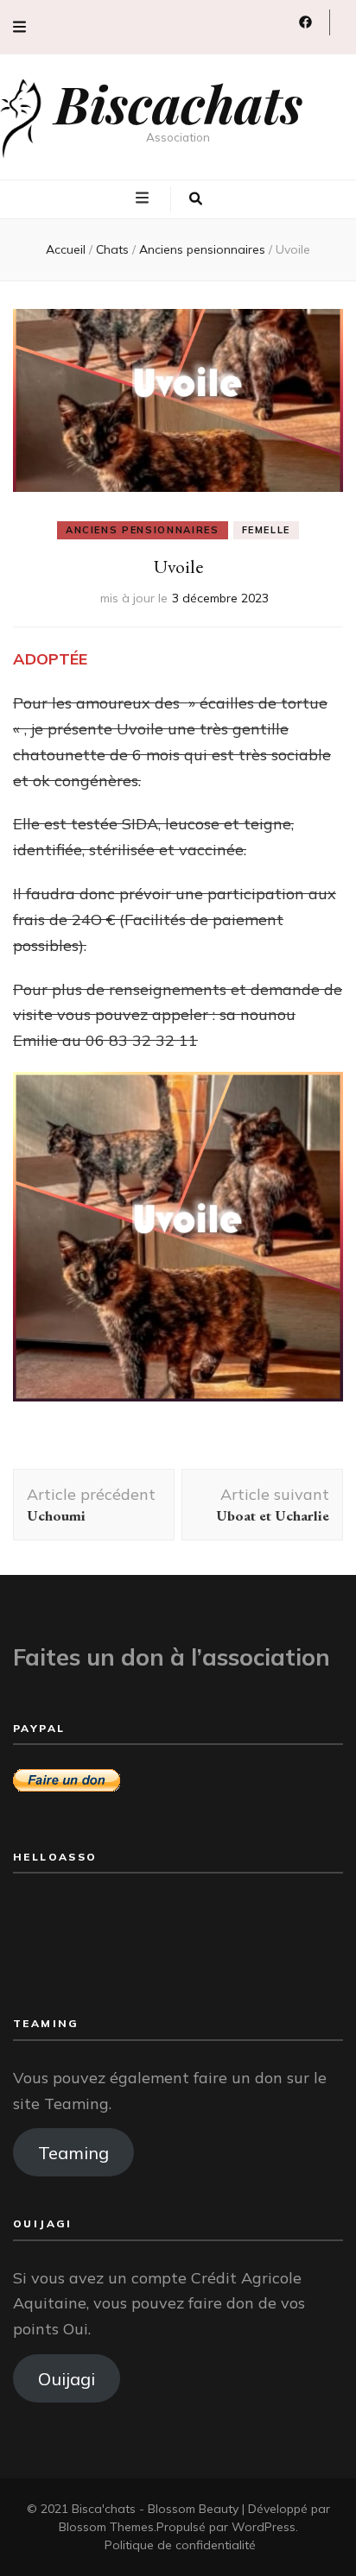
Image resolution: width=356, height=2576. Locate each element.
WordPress (264, 2527)
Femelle (267, 530)
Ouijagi (67, 2378)
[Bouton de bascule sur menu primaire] (144, 198)
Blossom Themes (106, 2527)
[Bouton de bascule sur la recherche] (196, 199)
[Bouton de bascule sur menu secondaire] (19, 27)
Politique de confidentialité (180, 2545)
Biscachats (178, 103)
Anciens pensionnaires (143, 530)
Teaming (73, 2152)
